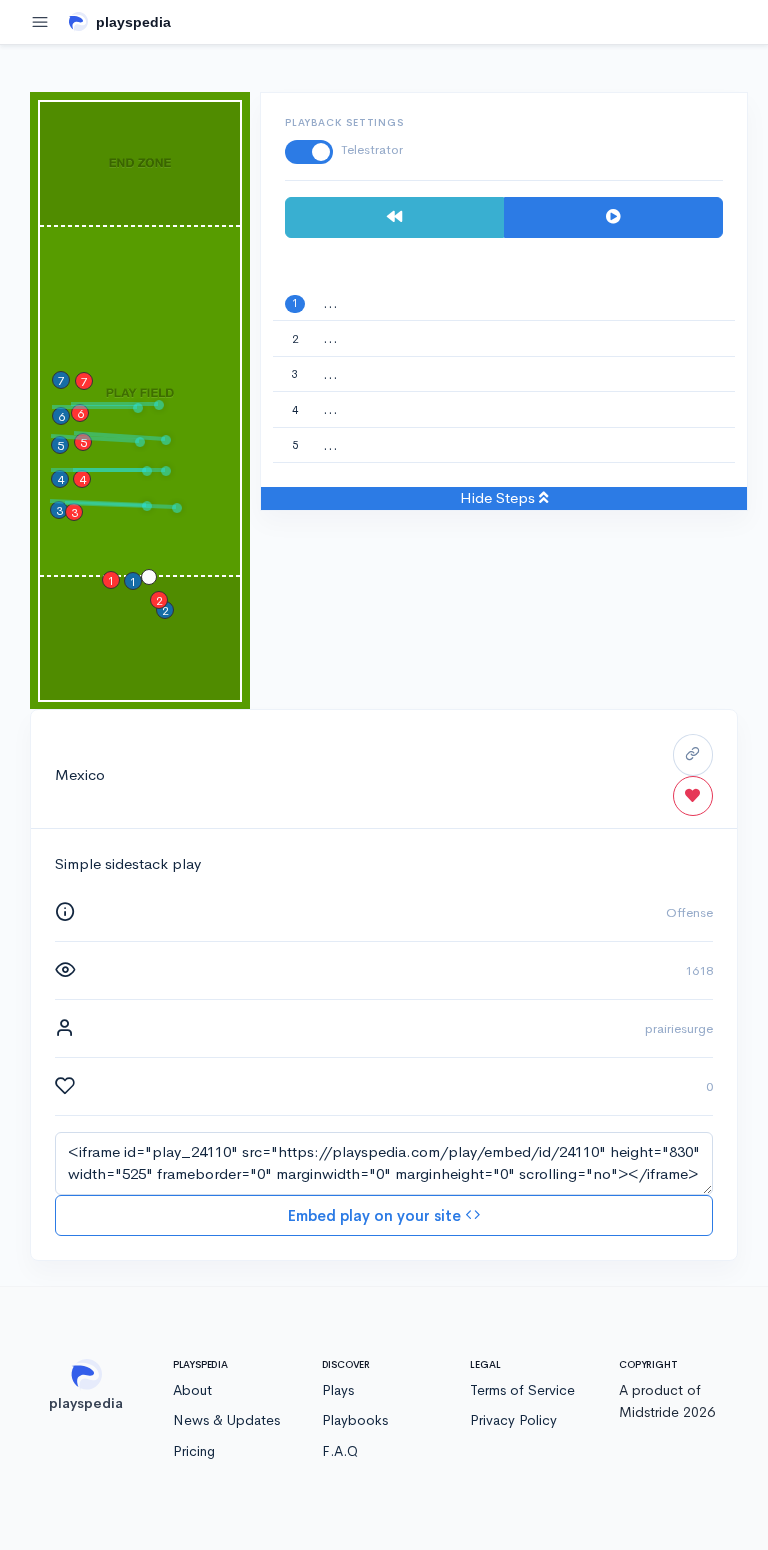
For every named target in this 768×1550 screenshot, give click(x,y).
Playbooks (355, 1420)
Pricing (194, 1451)
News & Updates (226, 1420)
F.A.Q (340, 1451)
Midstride (649, 1412)
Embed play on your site (376, 1215)
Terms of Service (522, 1390)
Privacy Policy (513, 1420)
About (192, 1390)
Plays (338, 1390)
